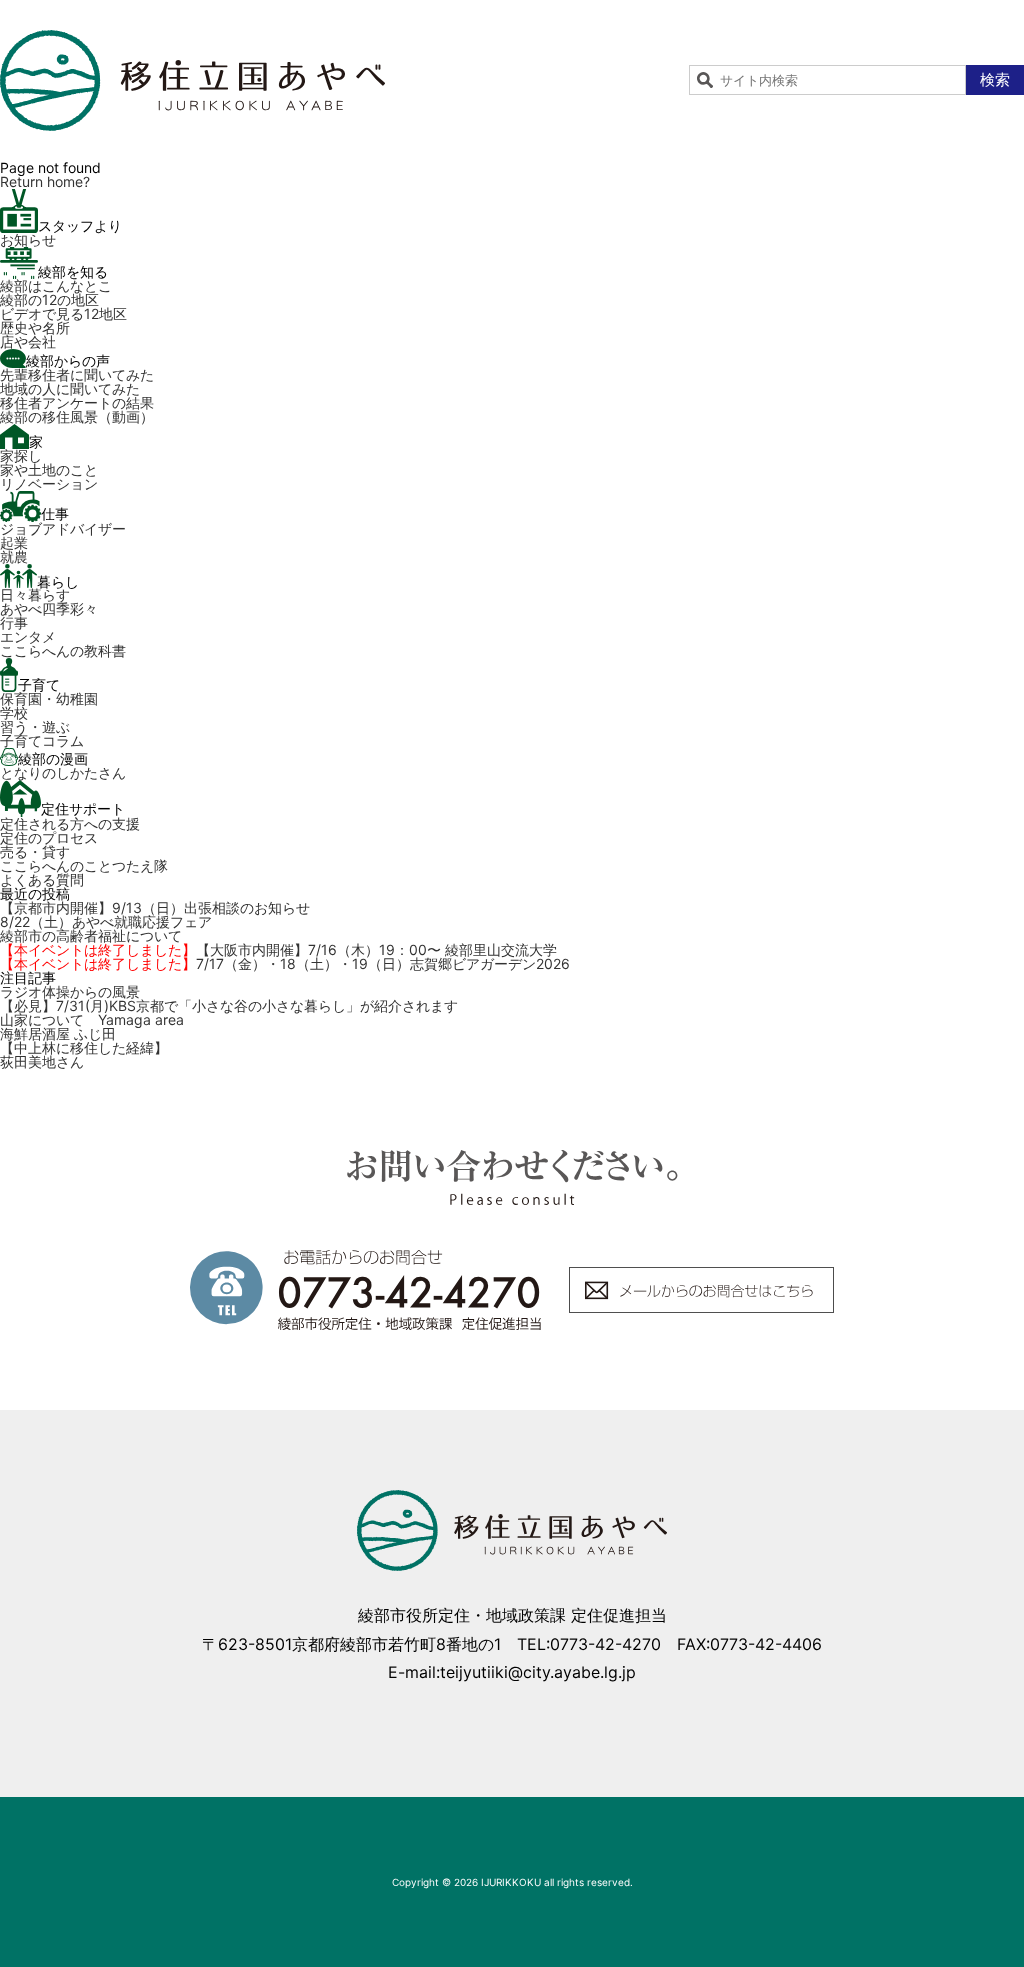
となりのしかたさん (63, 772)
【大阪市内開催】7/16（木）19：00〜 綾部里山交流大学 (278, 949)
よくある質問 (42, 879)
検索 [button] (995, 79)
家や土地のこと (49, 469)
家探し (21, 455)
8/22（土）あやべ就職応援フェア (106, 921)
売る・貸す (35, 851)
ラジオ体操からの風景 (70, 991)
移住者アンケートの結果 (77, 402)
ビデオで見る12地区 (63, 313)
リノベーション (49, 483)
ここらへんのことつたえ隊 (84, 865)
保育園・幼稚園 (49, 698)
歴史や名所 (35, 327)
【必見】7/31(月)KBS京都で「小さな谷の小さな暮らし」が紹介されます (229, 1005)
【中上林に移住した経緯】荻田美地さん (84, 1054)
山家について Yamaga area (92, 1019)
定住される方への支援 (70, 823)
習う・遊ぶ (35, 726)
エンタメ (28, 636)
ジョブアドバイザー (63, 528)
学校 (14, 712)
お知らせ (28, 239)
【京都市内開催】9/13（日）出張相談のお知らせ (155, 907)
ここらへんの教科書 (63, 650)
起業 (14, 542)
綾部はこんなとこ (56, 285)
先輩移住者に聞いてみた (77, 374)
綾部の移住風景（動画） (77, 416)
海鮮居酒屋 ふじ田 (58, 1033)
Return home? (45, 181)
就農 (14, 556)
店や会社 (28, 341)
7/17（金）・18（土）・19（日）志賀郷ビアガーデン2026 (285, 963)
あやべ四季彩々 (49, 608)
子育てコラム (42, 740)
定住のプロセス (49, 837)
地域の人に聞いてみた (70, 388)
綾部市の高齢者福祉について (91, 935)
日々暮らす (35, 594)
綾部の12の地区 (49, 299)
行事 (14, 622)
